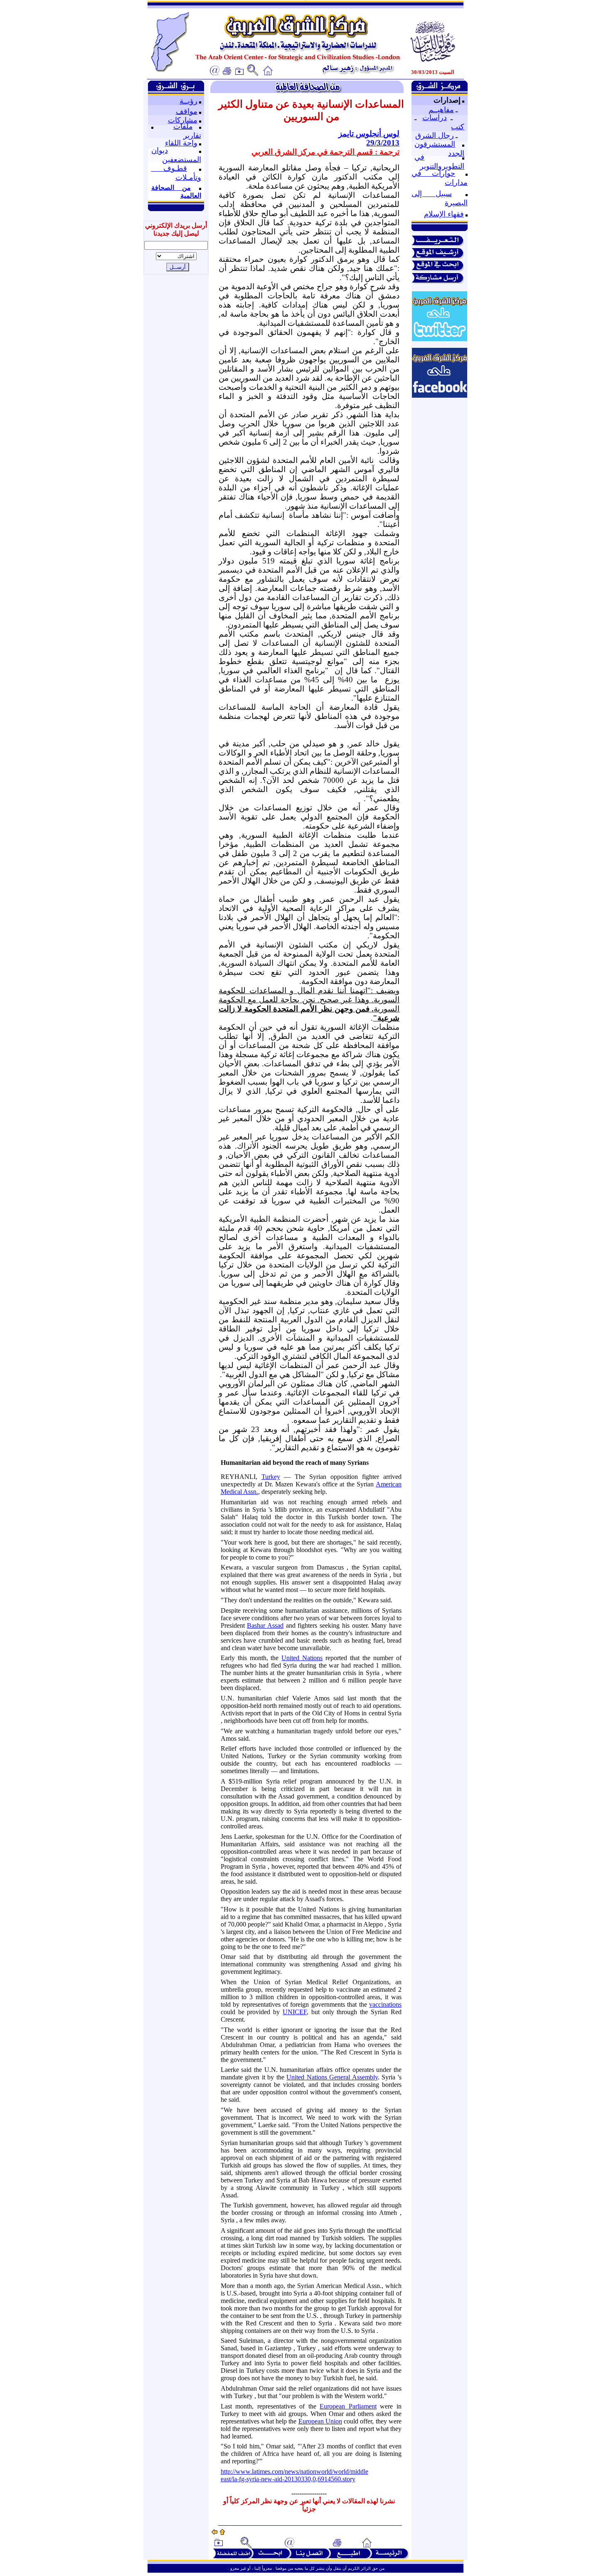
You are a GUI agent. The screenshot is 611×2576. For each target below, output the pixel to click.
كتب (458, 127)
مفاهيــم (441, 110)
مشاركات (183, 120)
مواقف (187, 111)
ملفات (183, 126)
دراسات (435, 118)
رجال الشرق (435, 135)
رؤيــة (188, 101)
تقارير (192, 135)
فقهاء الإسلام (444, 214)
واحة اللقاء (181, 143)
